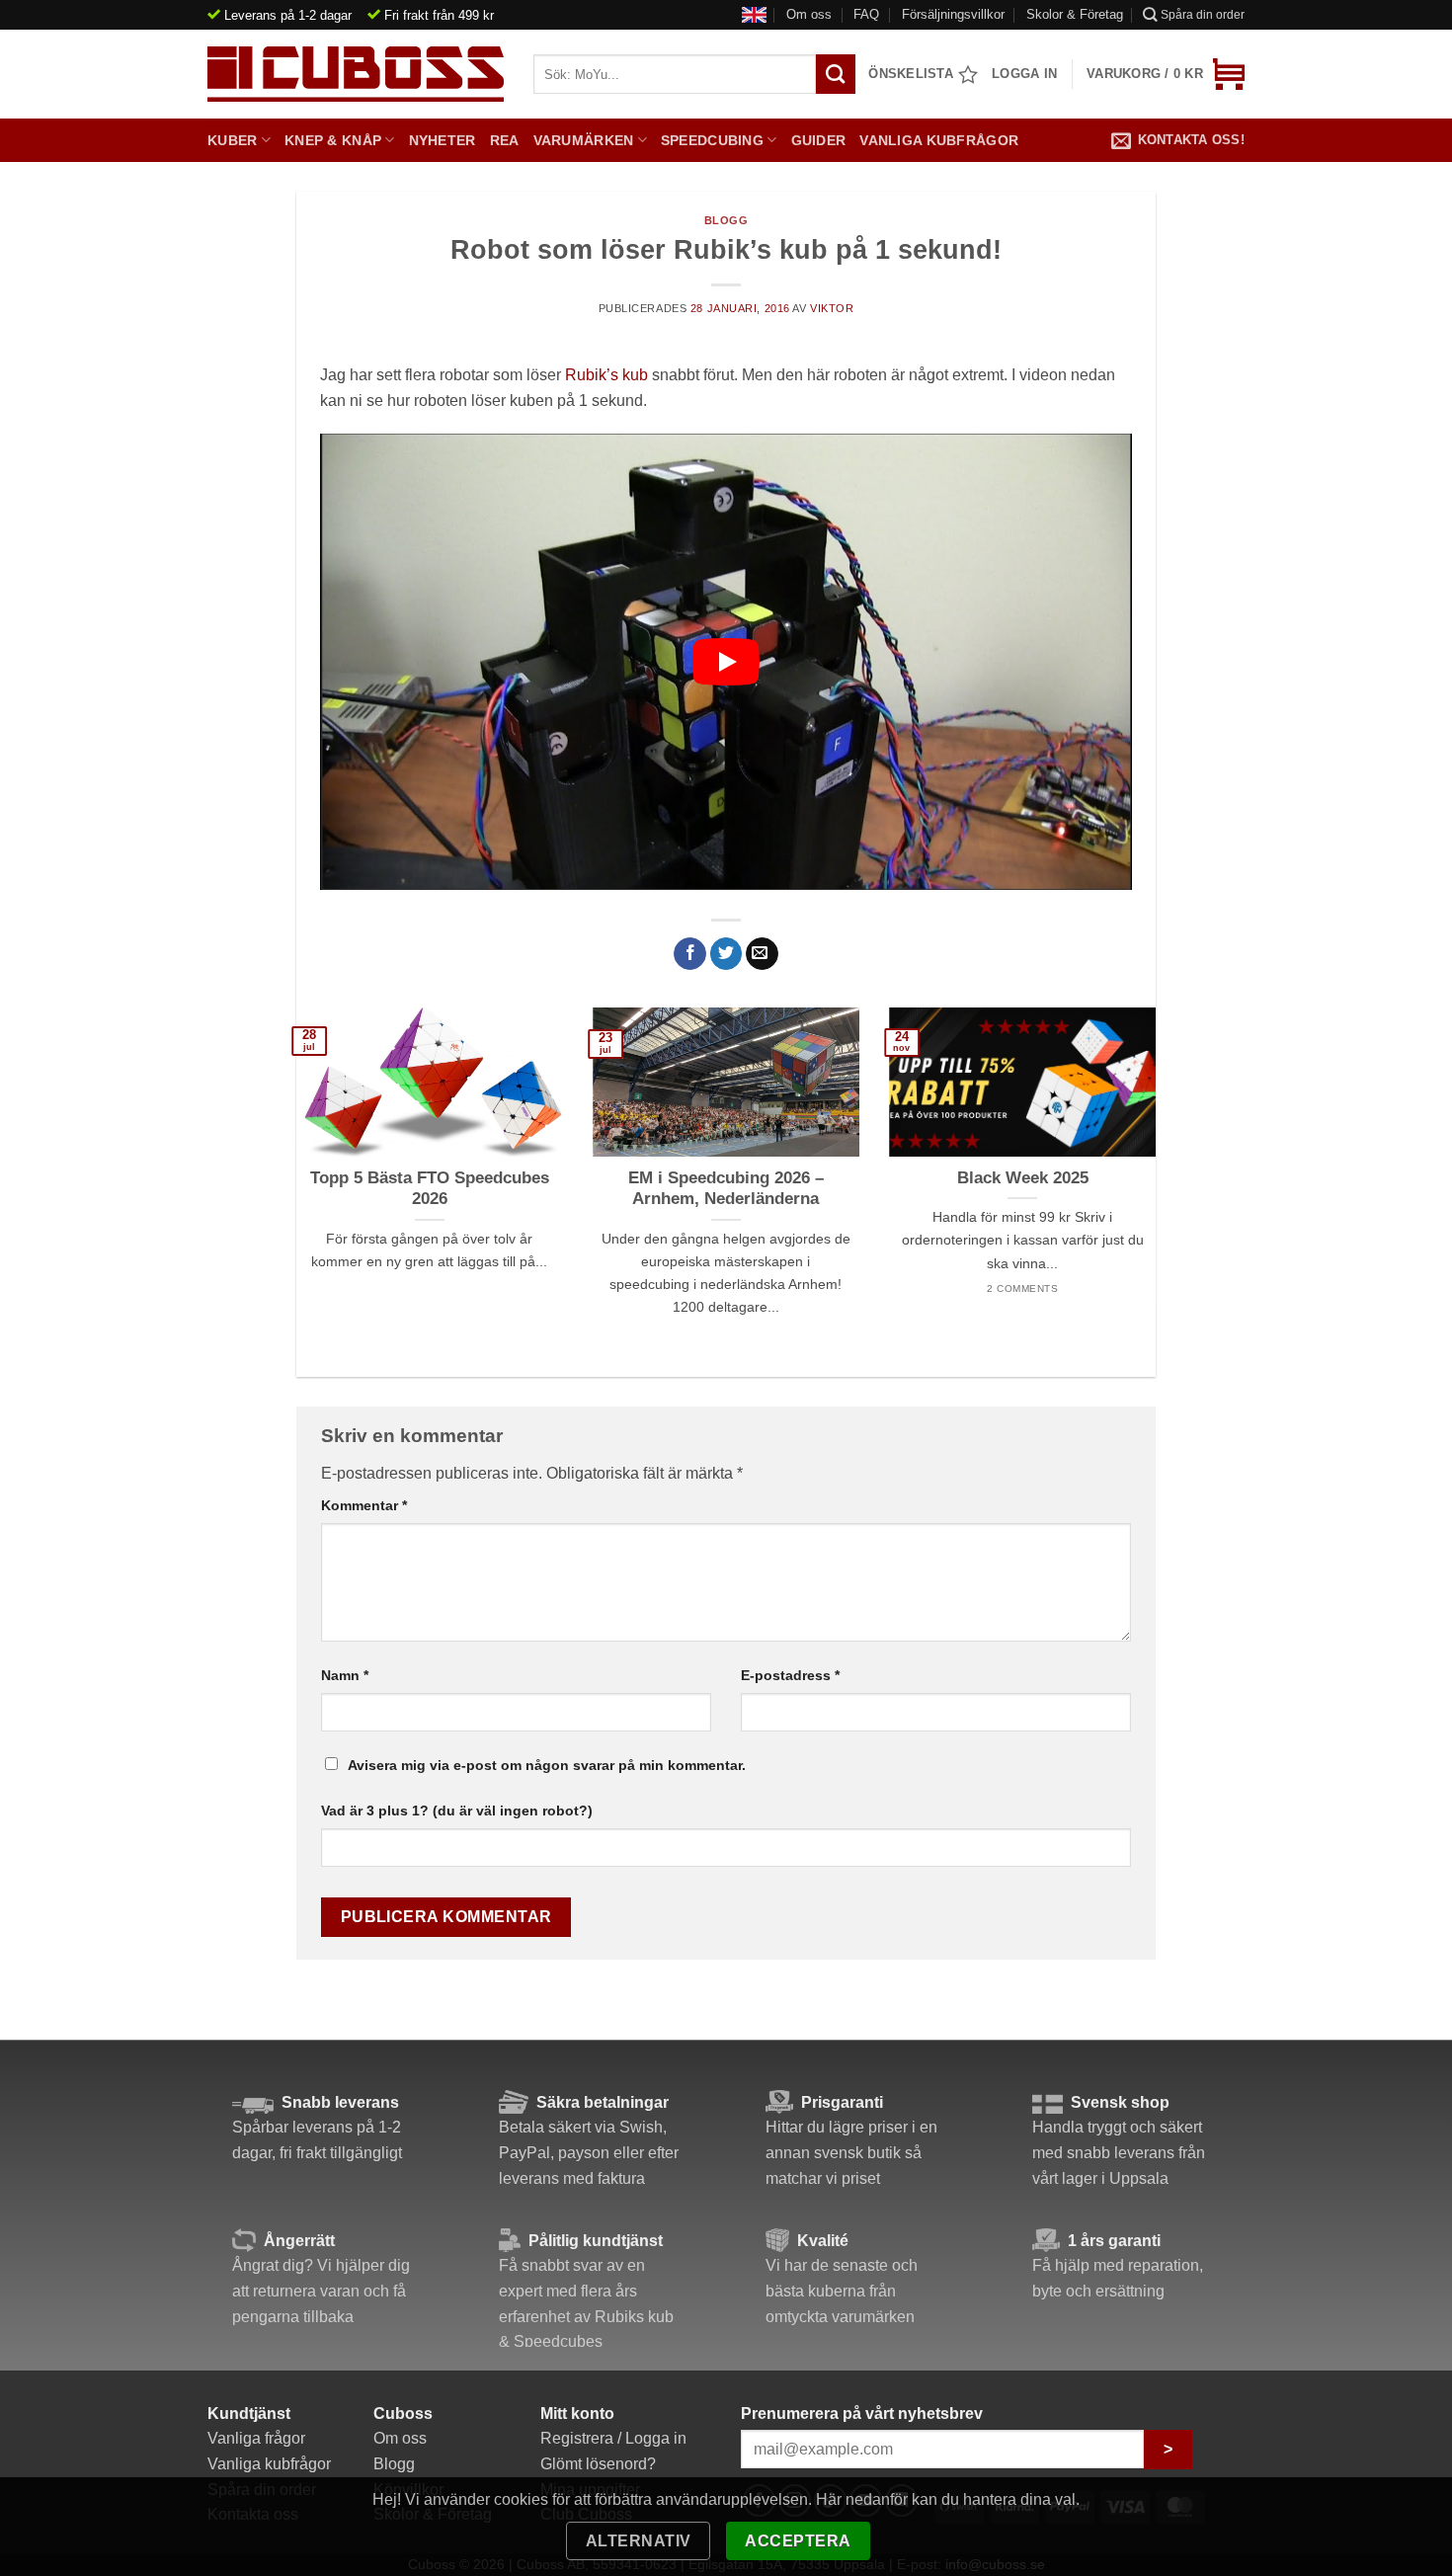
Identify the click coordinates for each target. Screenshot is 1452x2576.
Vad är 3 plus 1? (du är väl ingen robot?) (457, 1811)
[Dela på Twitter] (726, 954)
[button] (1166, 74)
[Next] (1128, 1147)
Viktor (832, 308)
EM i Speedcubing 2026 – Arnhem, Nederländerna (726, 1189)
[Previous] (324, 1147)
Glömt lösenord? (598, 2464)
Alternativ (639, 2541)
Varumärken (584, 140)
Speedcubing (712, 140)
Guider (819, 140)
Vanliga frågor (256, 2438)
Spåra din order (1203, 15)
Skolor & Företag (1075, 14)
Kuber (232, 140)
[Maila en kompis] (762, 954)
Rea (505, 140)
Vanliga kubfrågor (939, 140)
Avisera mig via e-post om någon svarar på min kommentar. (547, 1765)
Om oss (809, 14)
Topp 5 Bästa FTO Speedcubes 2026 (430, 1189)
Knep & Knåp (333, 140)
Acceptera (798, 2541)
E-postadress (790, 1675)
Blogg (726, 220)
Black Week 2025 (1023, 1178)
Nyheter (443, 140)
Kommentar (364, 1505)
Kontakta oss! (1191, 140)
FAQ (866, 14)
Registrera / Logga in (613, 2438)
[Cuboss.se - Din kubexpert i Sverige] (356, 74)
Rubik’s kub (606, 375)
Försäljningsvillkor (953, 14)
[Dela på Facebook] (690, 954)
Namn (345, 1675)
